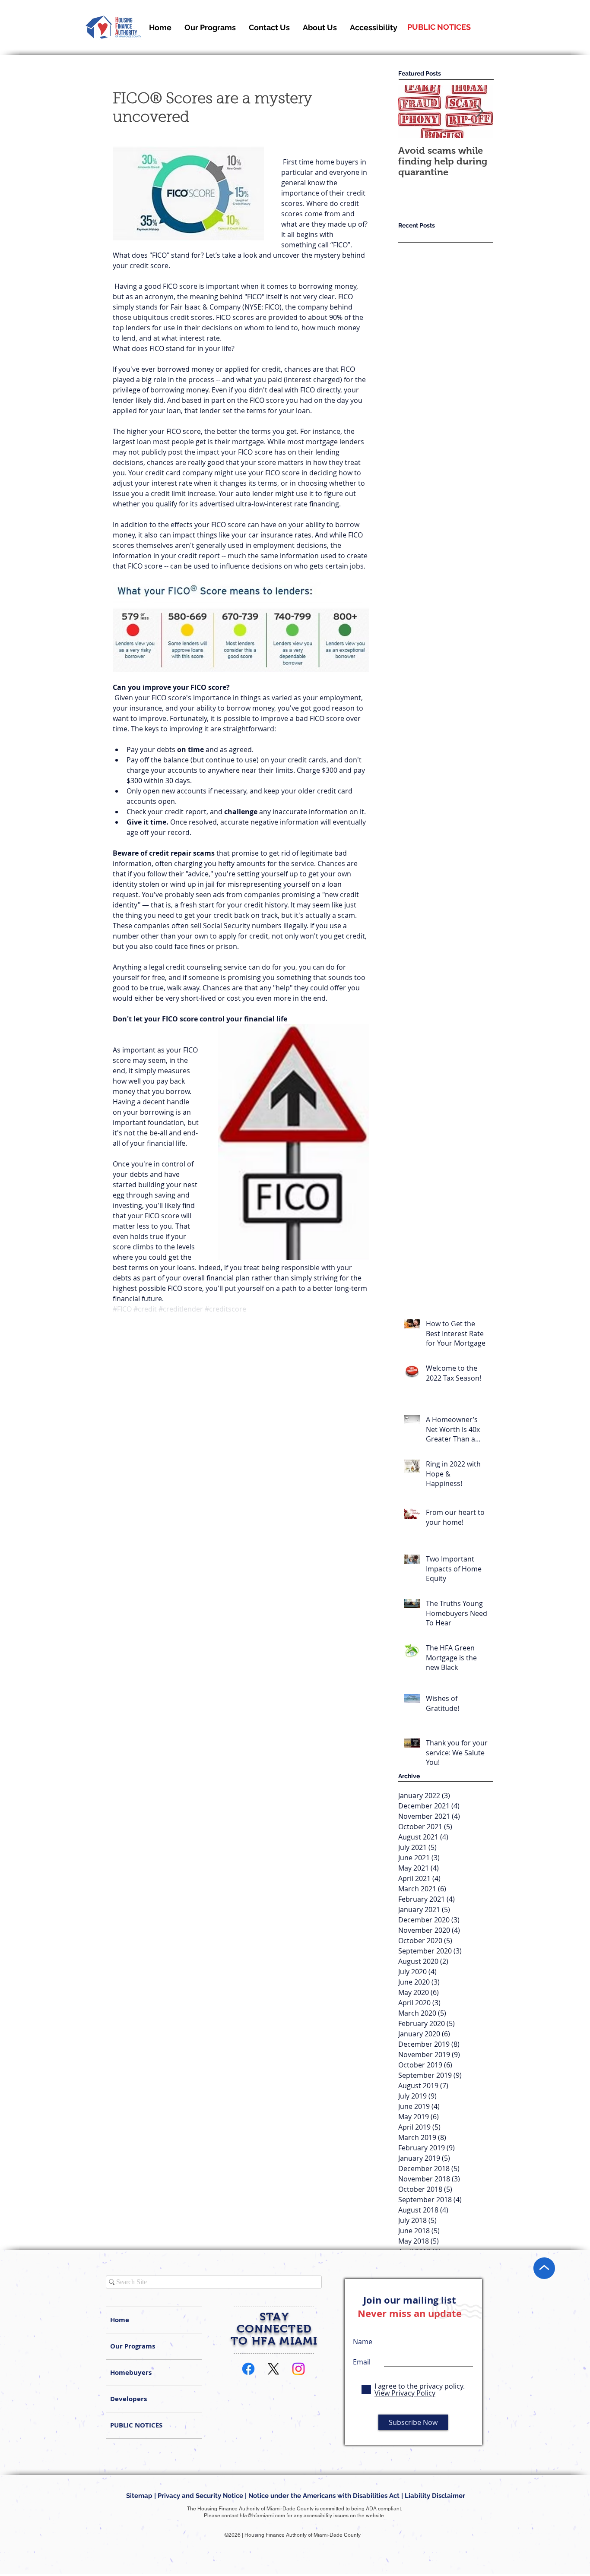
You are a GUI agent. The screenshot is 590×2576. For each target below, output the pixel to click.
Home (120, 2320)
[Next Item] (479, 112)
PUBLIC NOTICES (136, 2425)
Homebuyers (131, 2372)
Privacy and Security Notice (200, 2496)
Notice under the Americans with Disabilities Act (324, 2496)
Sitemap (139, 2496)
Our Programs (133, 2346)
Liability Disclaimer (439, 2496)
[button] (320, 27)
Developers (128, 2399)
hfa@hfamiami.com (262, 2516)
